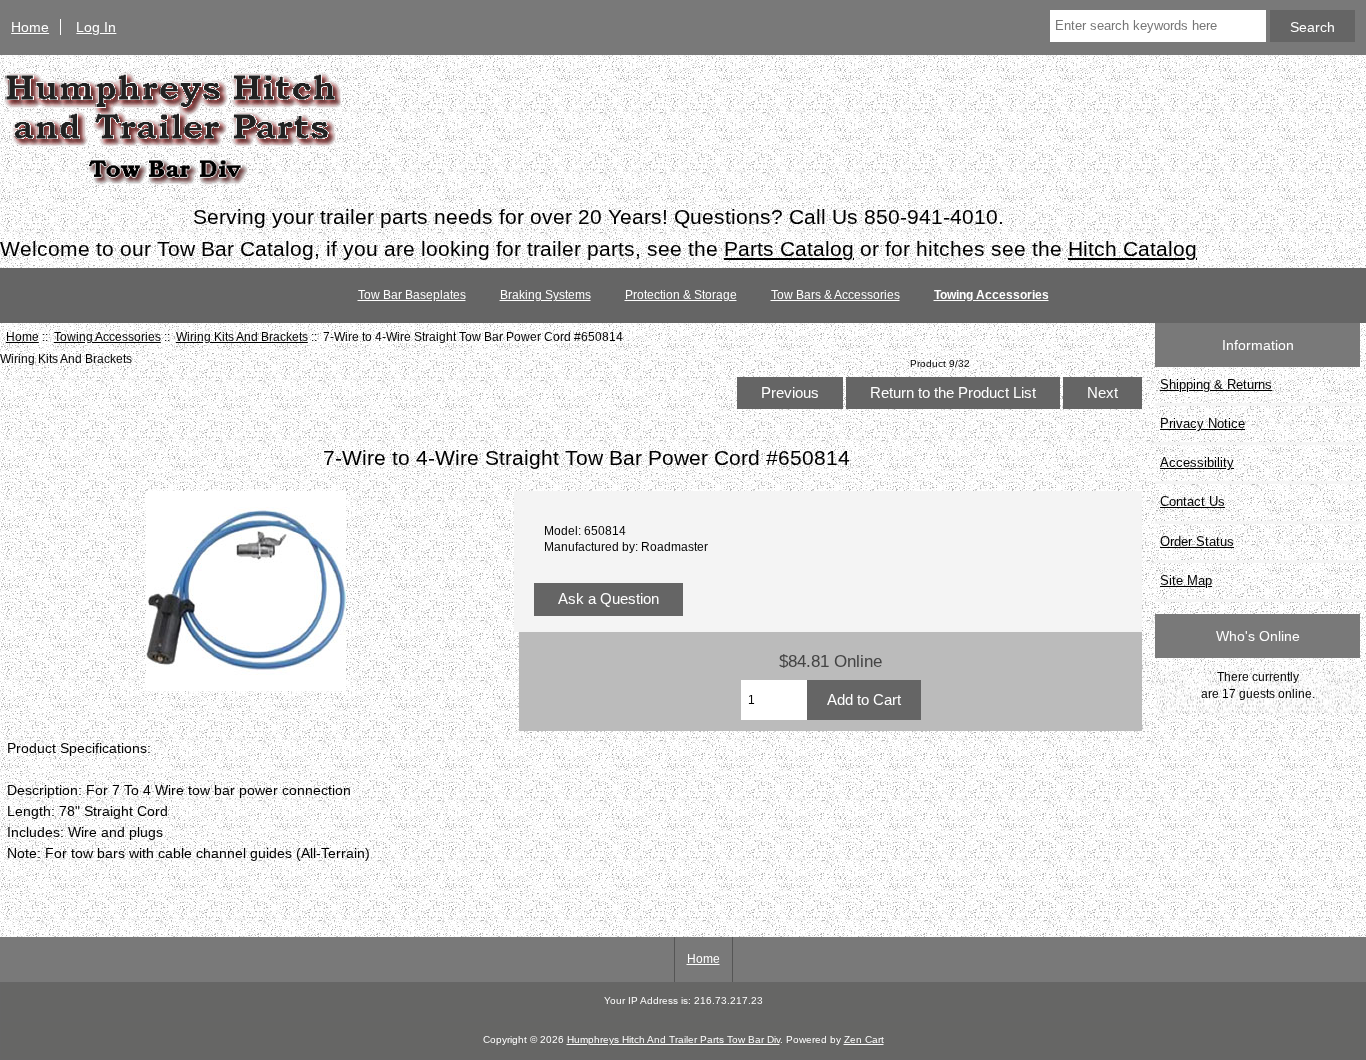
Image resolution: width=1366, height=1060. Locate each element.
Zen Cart (864, 1039)
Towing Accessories (107, 336)
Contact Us (1192, 501)
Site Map (1186, 580)
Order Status (1197, 541)
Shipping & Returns (1216, 384)
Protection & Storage (681, 295)
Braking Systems (545, 295)
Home (30, 27)
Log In (96, 27)
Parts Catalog (789, 248)
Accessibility (1197, 462)
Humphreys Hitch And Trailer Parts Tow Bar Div (673, 1039)
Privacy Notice (1202, 423)
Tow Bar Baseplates (412, 295)
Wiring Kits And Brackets (242, 336)
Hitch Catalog (1132, 248)
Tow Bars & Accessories (835, 295)
